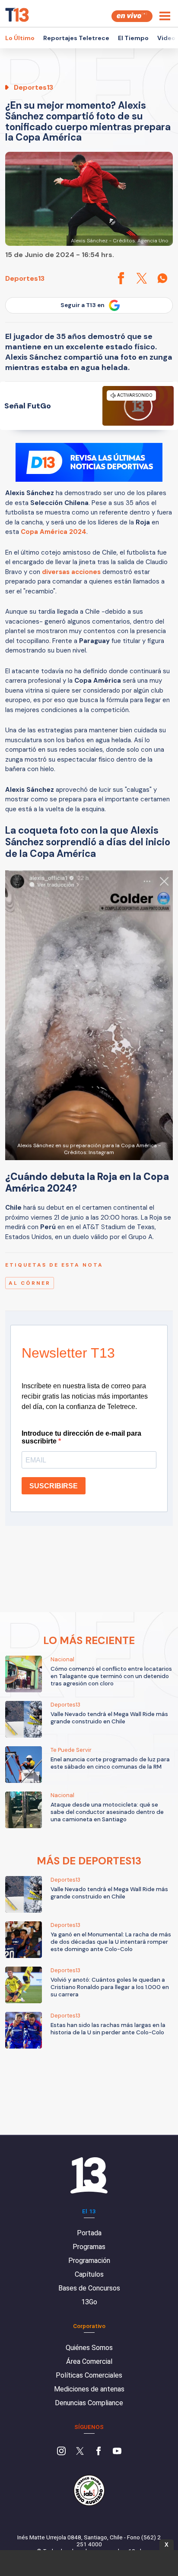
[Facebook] (99, 2452)
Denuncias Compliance (89, 2403)
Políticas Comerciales (89, 2375)
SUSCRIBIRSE (54, 1486)
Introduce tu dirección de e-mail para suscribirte (81, 1437)
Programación (89, 2261)
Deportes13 (25, 278)
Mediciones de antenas (89, 2389)
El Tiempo (133, 38)
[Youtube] (117, 2452)
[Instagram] (61, 2452)
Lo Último (20, 38)
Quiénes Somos (89, 2348)
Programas (89, 2247)
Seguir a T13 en (83, 305)
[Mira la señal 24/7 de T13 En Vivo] (132, 16)
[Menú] (165, 16)
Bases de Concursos (89, 2288)
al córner (30, 1283)
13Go (89, 2302)
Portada (89, 2233)
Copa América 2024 (54, 532)
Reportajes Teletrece (76, 38)
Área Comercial (89, 2361)
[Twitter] (80, 2452)
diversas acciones (72, 572)
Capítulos (89, 2274)
